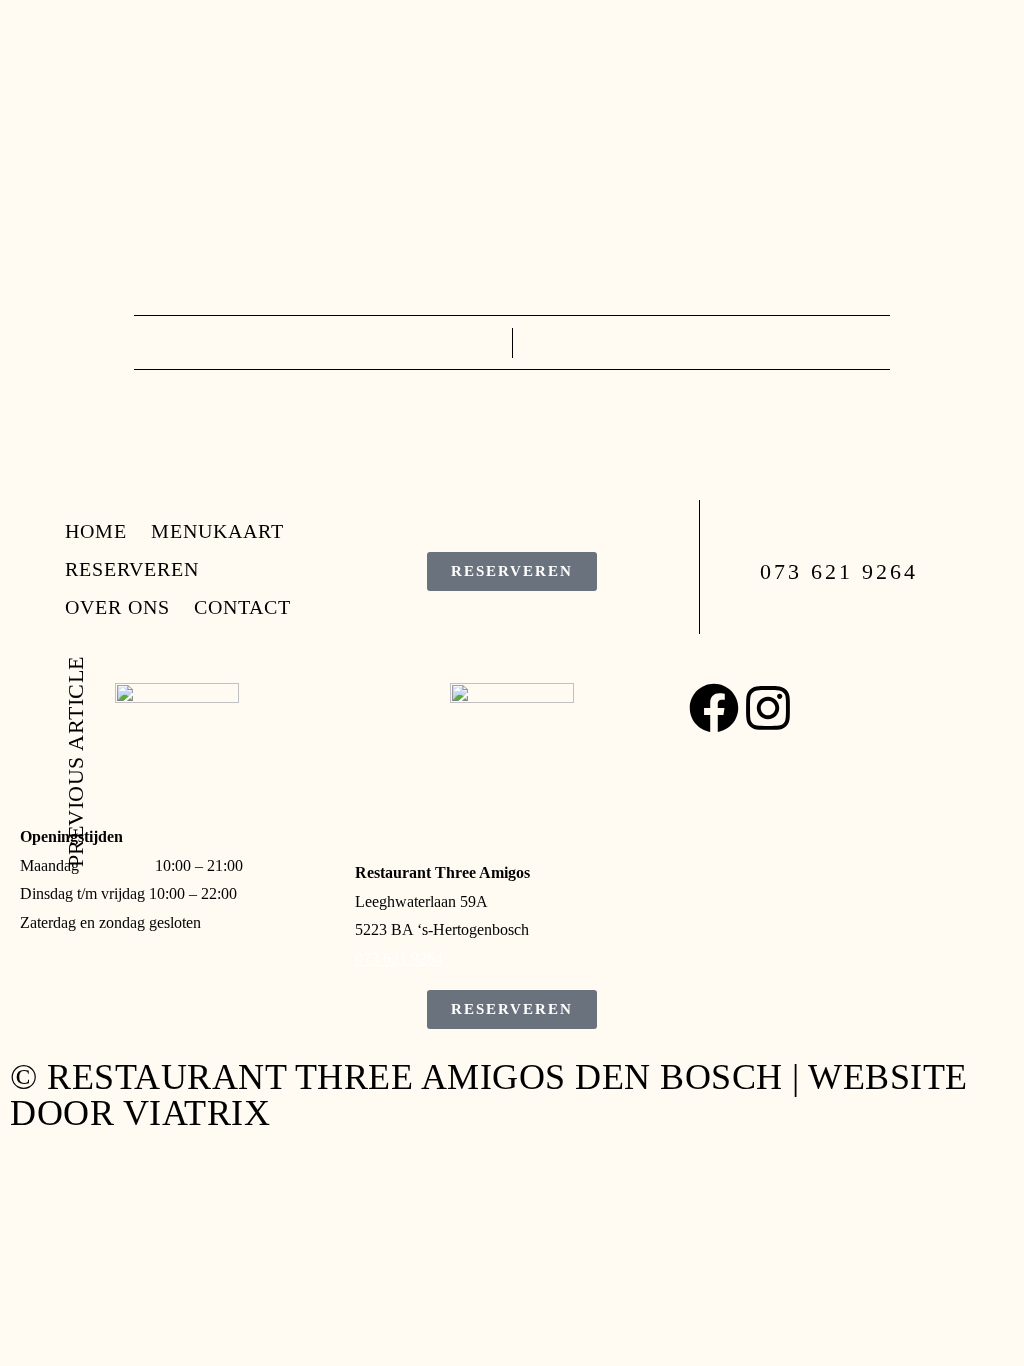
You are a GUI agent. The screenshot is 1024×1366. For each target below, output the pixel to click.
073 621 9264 (399, 958)
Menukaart (142, 37)
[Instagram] (768, 708)
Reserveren (77, 71)
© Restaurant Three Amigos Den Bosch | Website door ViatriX (489, 1095)
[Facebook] (714, 708)
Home (41, 37)
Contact (167, 105)
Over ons (62, 105)
